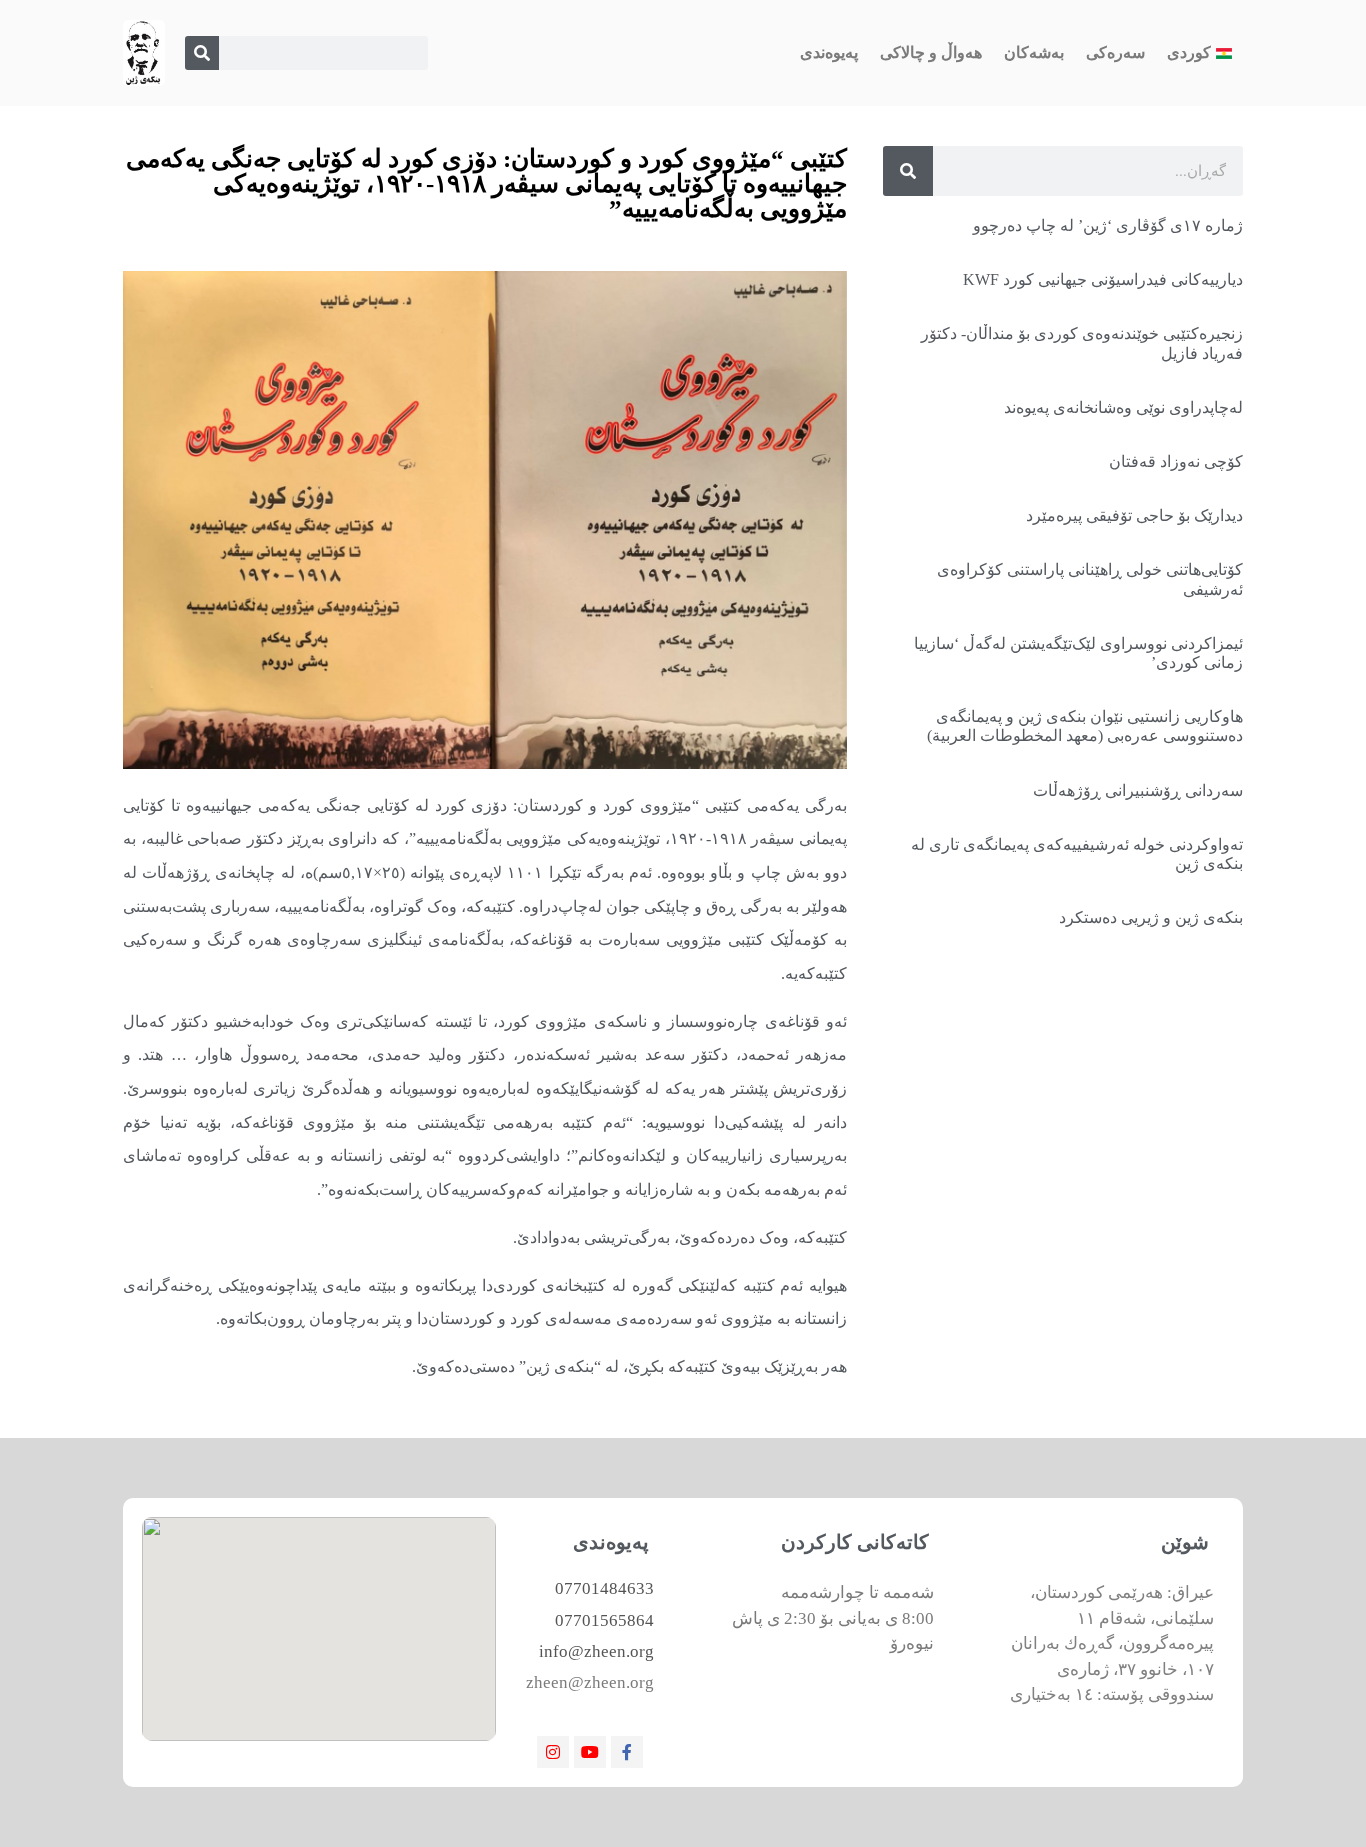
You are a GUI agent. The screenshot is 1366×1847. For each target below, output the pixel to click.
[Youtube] (590, 1752)
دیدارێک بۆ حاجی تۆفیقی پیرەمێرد (1134, 515)
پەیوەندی (829, 52)
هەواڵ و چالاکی (931, 52)
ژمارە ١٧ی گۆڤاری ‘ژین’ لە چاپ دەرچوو (1108, 225)
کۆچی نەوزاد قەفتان (1176, 461)
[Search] (202, 53)
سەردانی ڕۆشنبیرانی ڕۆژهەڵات (1138, 790)
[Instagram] (553, 1752)
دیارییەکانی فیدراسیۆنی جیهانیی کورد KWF (1103, 279)
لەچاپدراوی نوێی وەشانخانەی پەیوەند (1123, 407)
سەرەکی (1115, 52)
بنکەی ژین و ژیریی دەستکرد (1151, 917)
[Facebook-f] (627, 1752)
